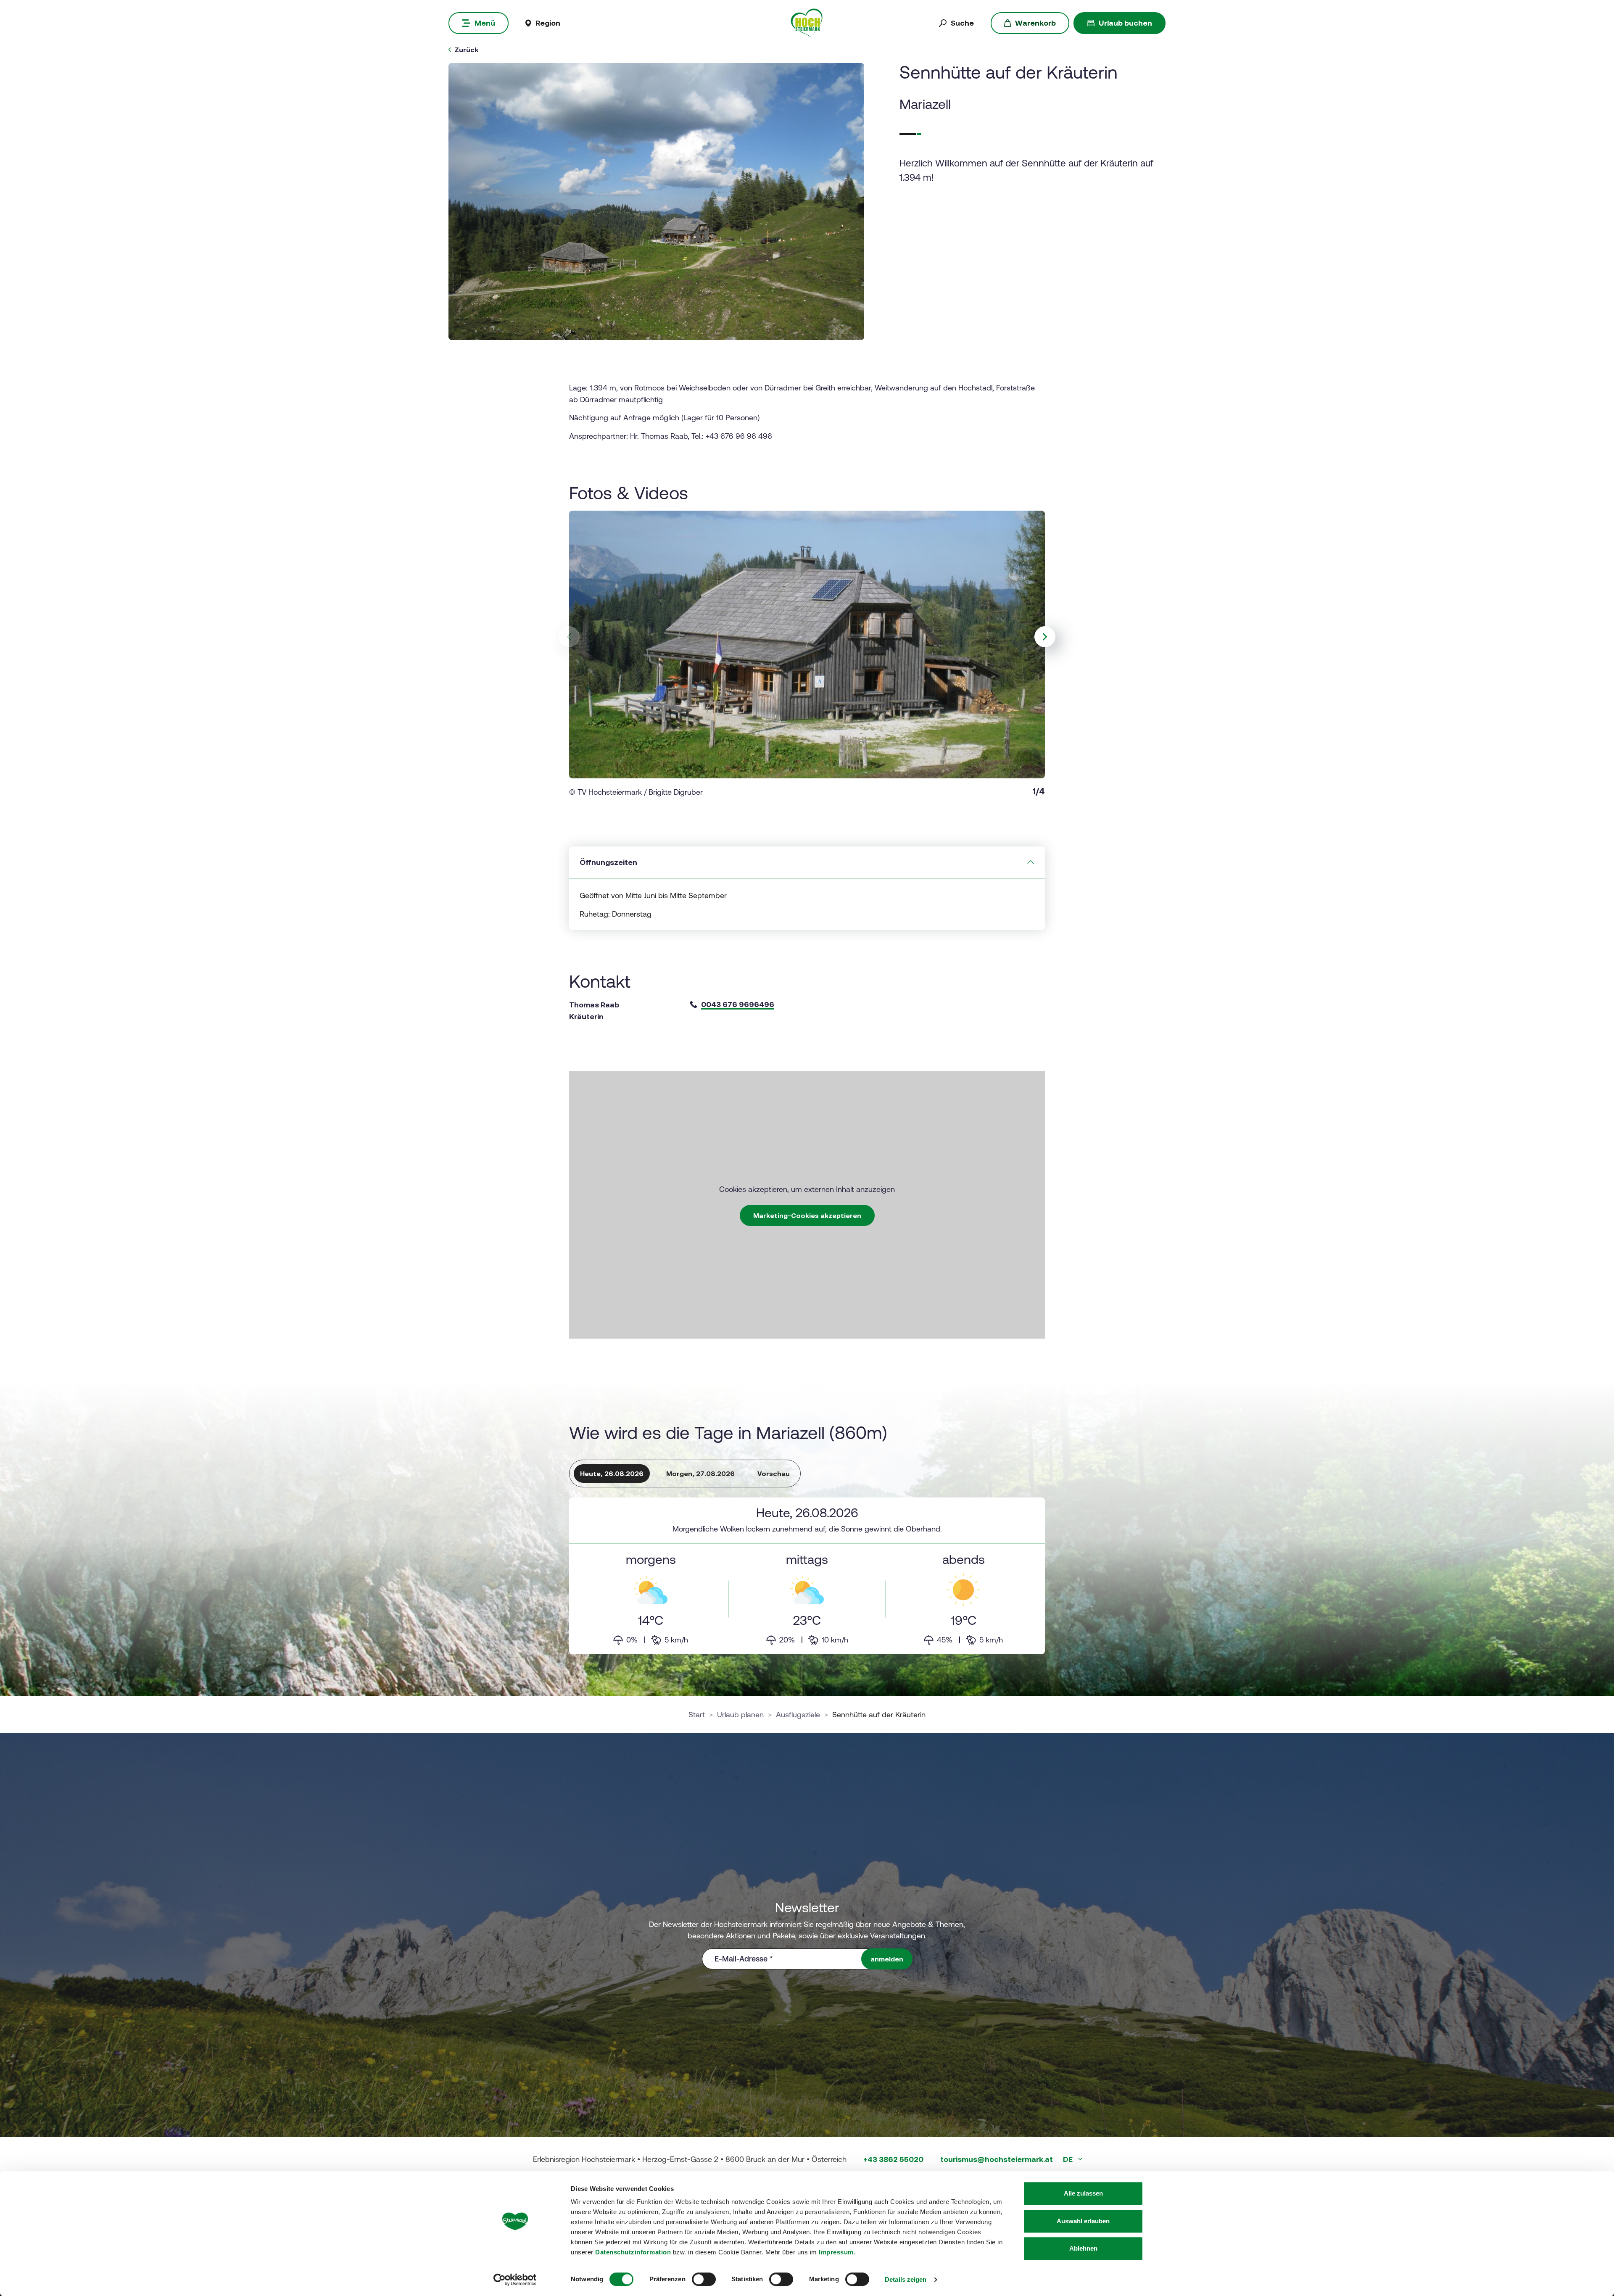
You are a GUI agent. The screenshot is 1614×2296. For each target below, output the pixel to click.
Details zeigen (906, 2279)
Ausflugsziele (798, 1715)
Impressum (836, 2252)
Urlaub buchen (1125, 23)
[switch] (704, 2279)
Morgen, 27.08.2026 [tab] (700, 1474)
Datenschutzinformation (633, 2252)
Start (697, 1715)
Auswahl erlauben (1083, 2221)
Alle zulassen (1083, 2193)
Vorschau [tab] (774, 1474)
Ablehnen (1083, 2248)
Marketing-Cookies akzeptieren (807, 1215)
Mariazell (925, 104)
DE (1069, 2159)
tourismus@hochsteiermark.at (997, 2159)
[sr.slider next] (1045, 637)
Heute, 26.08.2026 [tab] (612, 1474)
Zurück (466, 50)
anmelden (887, 1959)
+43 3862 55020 (893, 2159)
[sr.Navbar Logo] (807, 22)
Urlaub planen (740, 1715)
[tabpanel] (807, 1576)
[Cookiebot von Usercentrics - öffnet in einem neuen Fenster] (515, 2280)
